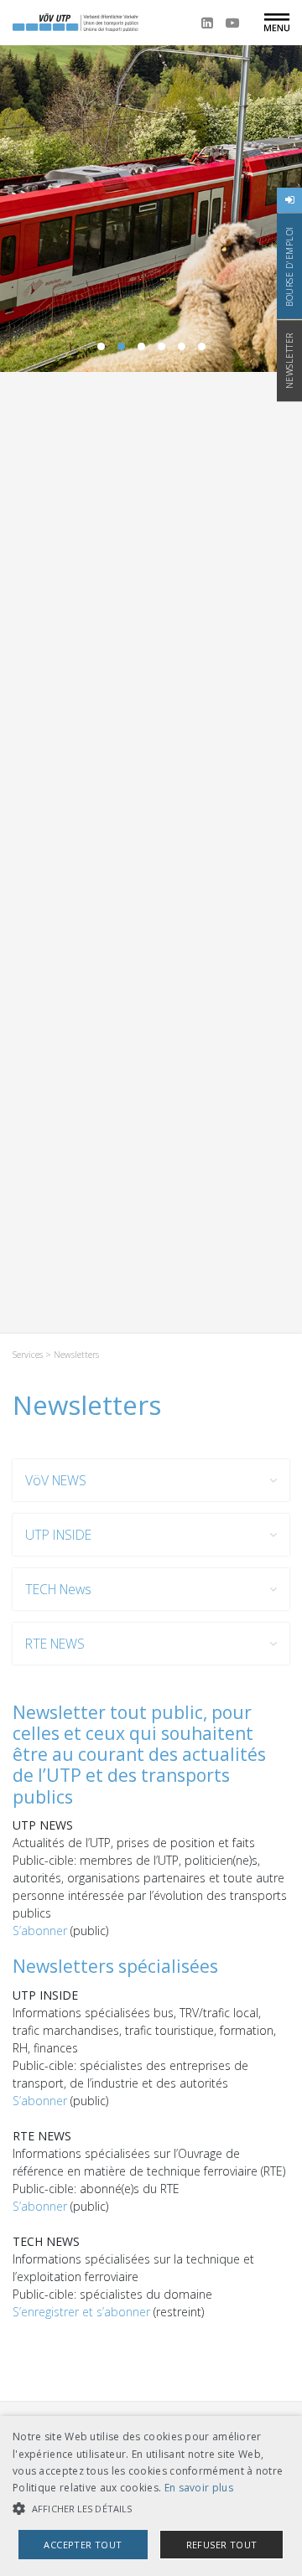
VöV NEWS (56, 1480)
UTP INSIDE (58, 1535)
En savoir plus (199, 2488)
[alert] (151, 2496)
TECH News (58, 1589)
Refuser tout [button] (222, 2545)
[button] (151, 2509)
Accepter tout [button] (83, 2545)
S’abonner (42, 1931)
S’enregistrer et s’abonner (83, 2312)
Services (28, 1355)
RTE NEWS (55, 1644)
